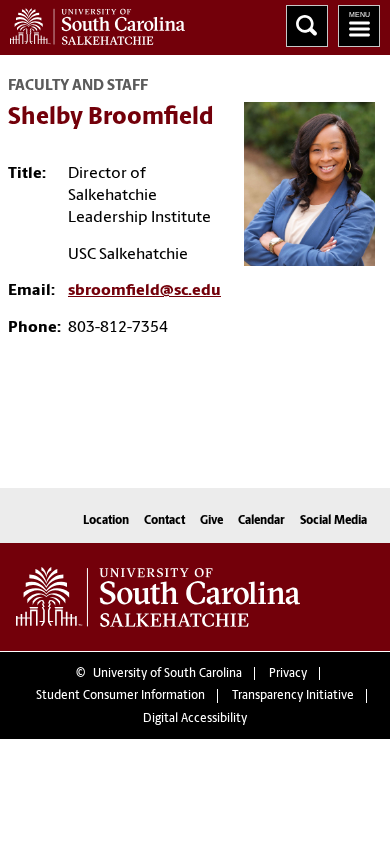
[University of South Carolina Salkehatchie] (158, 597)
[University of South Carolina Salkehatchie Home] (92, 22)
